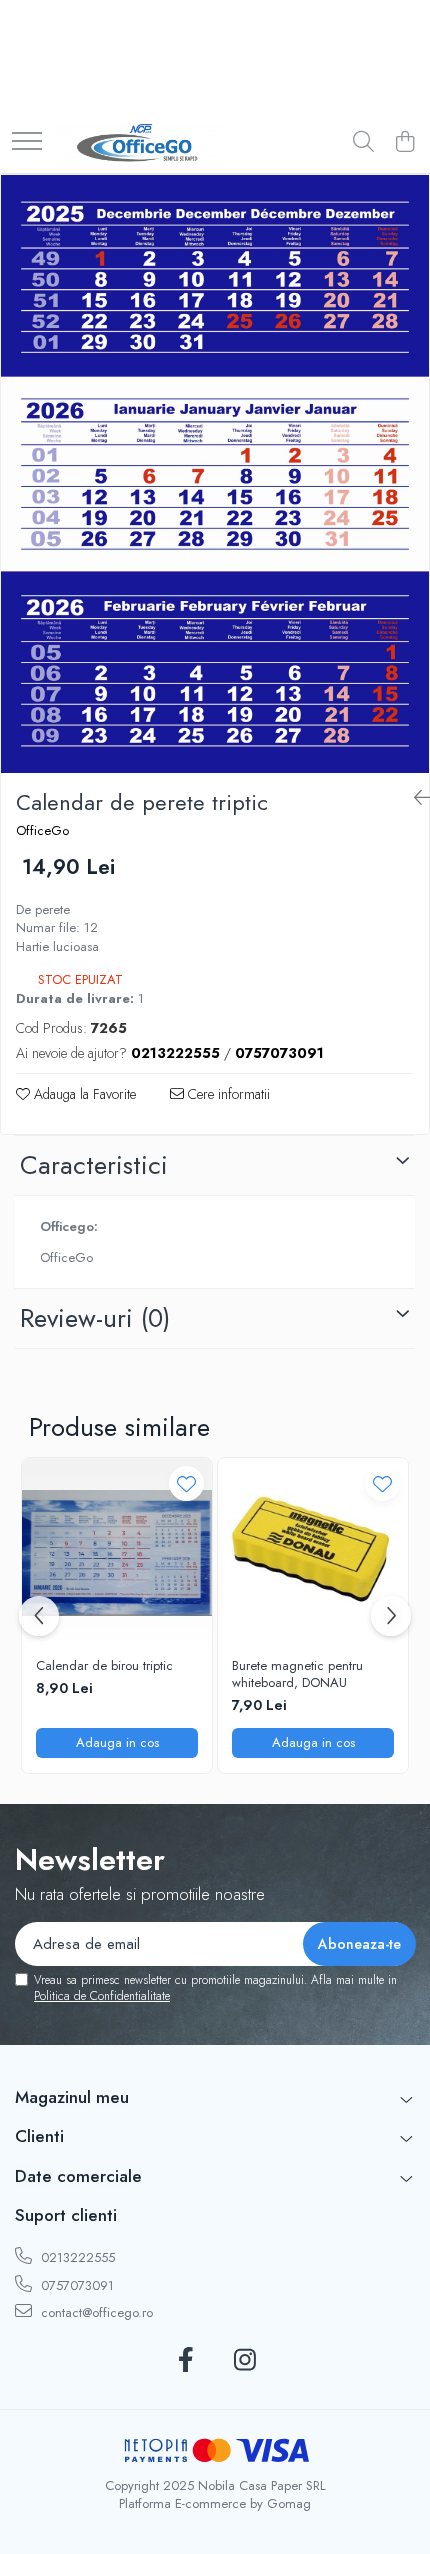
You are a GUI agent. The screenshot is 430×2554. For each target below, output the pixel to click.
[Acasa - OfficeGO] (138, 143)
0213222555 (76, 2257)
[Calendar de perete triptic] (215, 474)
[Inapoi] (414, 798)
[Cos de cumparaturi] (404, 143)
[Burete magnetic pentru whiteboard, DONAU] (313, 1553)
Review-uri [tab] (95, 1318)
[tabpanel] (215, 474)
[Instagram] (244, 2361)
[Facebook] (185, 2361)
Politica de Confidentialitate (102, 1996)
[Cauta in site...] (363, 143)
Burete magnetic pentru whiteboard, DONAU (297, 1675)
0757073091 (75, 2285)
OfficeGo (42, 831)
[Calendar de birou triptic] (117, 1553)
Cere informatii (227, 1094)
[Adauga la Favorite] (186, 1483)
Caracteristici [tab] (94, 1165)
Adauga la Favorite (83, 1094)
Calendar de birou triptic (104, 1666)
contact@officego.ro (95, 2312)
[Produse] (27, 142)
